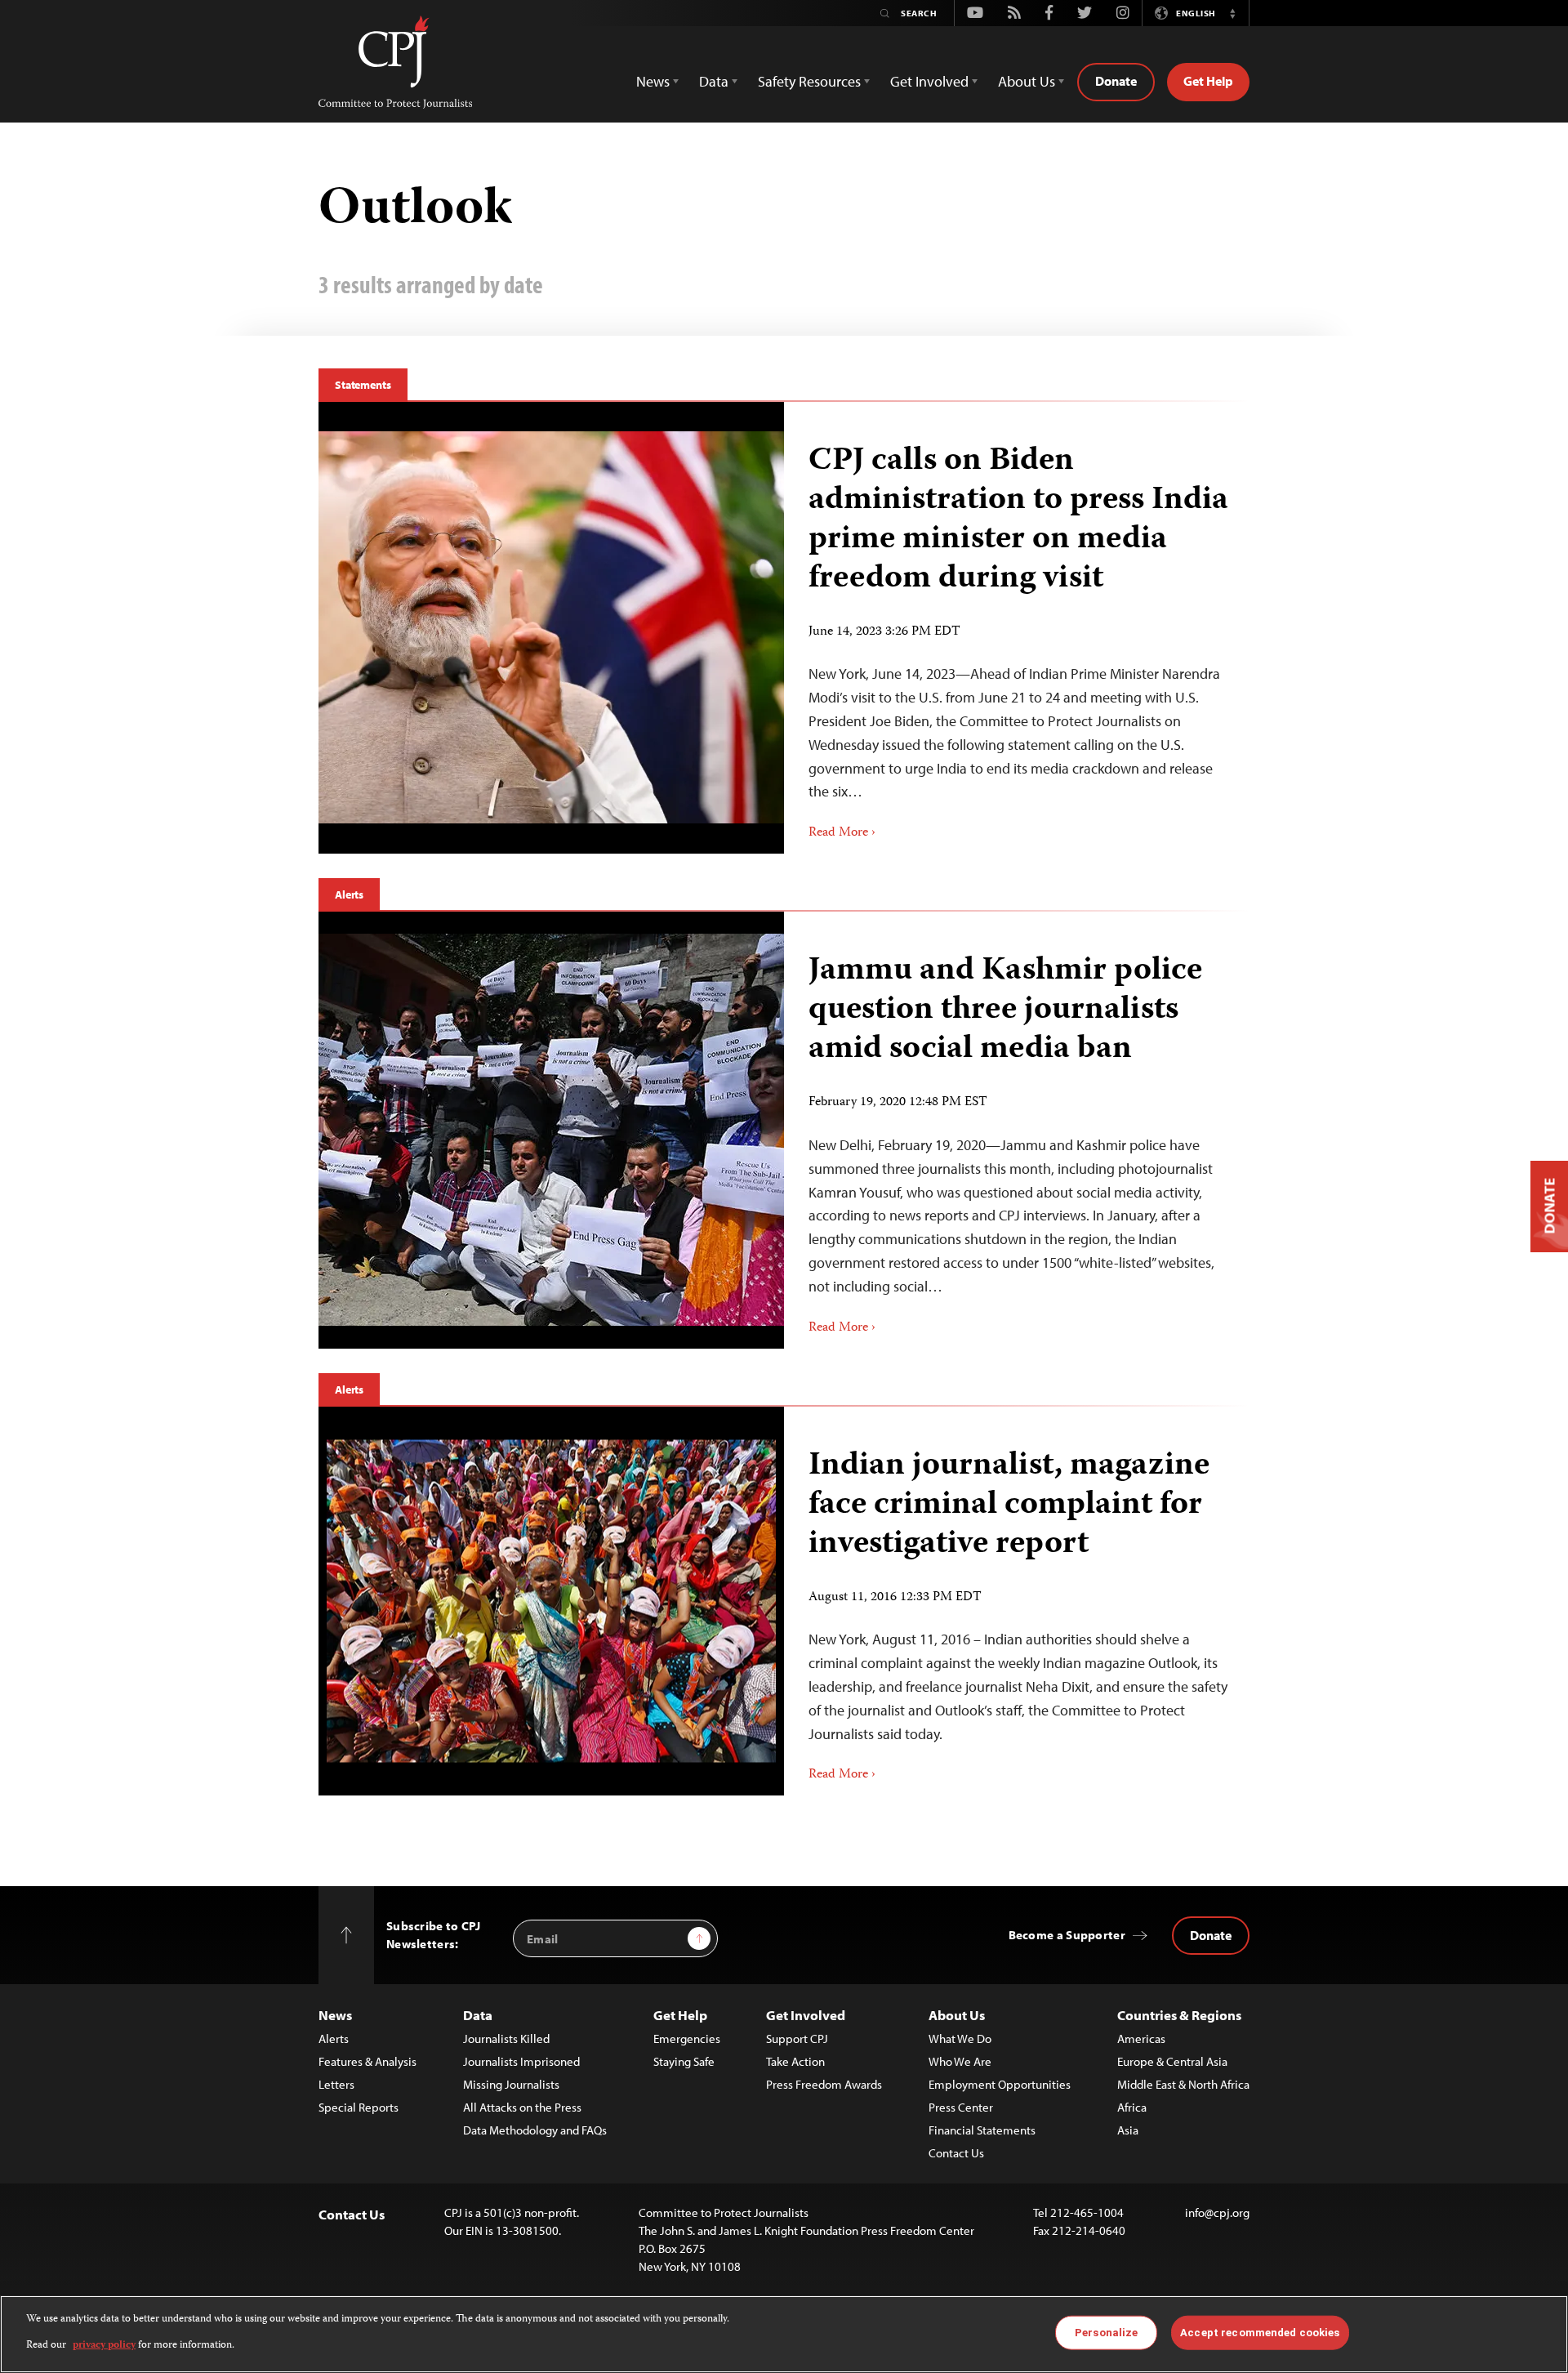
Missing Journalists (511, 2084)
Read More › (842, 833)
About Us (957, 2015)
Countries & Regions (1179, 2015)
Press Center (961, 2107)
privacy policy (104, 2346)
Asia (1128, 2130)
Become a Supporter (1067, 1935)
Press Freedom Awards (824, 2084)
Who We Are (960, 2061)
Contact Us (956, 2153)
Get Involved (806, 2015)
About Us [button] (1027, 81)
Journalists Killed (506, 2038)
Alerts (349, 894)
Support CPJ (797, 2038)
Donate (1116, 81)
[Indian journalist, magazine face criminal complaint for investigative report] (551, 1601)
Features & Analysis (367, 2061)
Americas (1141, 2038)
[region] (784, 2334)
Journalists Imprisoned (521, 2061)
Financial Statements (982, 2130)
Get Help (1208, 81)
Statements (363, 385)
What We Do (960, 2038)
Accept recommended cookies (1260, 2333)
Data (478, 2015)
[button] (1232, 13)
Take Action (795, 2061)
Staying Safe (684, 2061)
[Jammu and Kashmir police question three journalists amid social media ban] (551, 1130)
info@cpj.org (1217, 2212)
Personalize (1106, 2333)
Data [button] (714, 81)
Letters (336, 2084)
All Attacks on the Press (522, 2107)
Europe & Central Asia (1172, 2061)
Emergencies (687, 2038)
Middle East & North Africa (1183, 2084)
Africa (1132, 2107)
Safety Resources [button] (809, 81)
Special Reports (359, 2107)
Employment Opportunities (1000, 2084)
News (335, 2015)
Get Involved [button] (929, 81)
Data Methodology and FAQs (535, 2130)
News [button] (653, 81)
